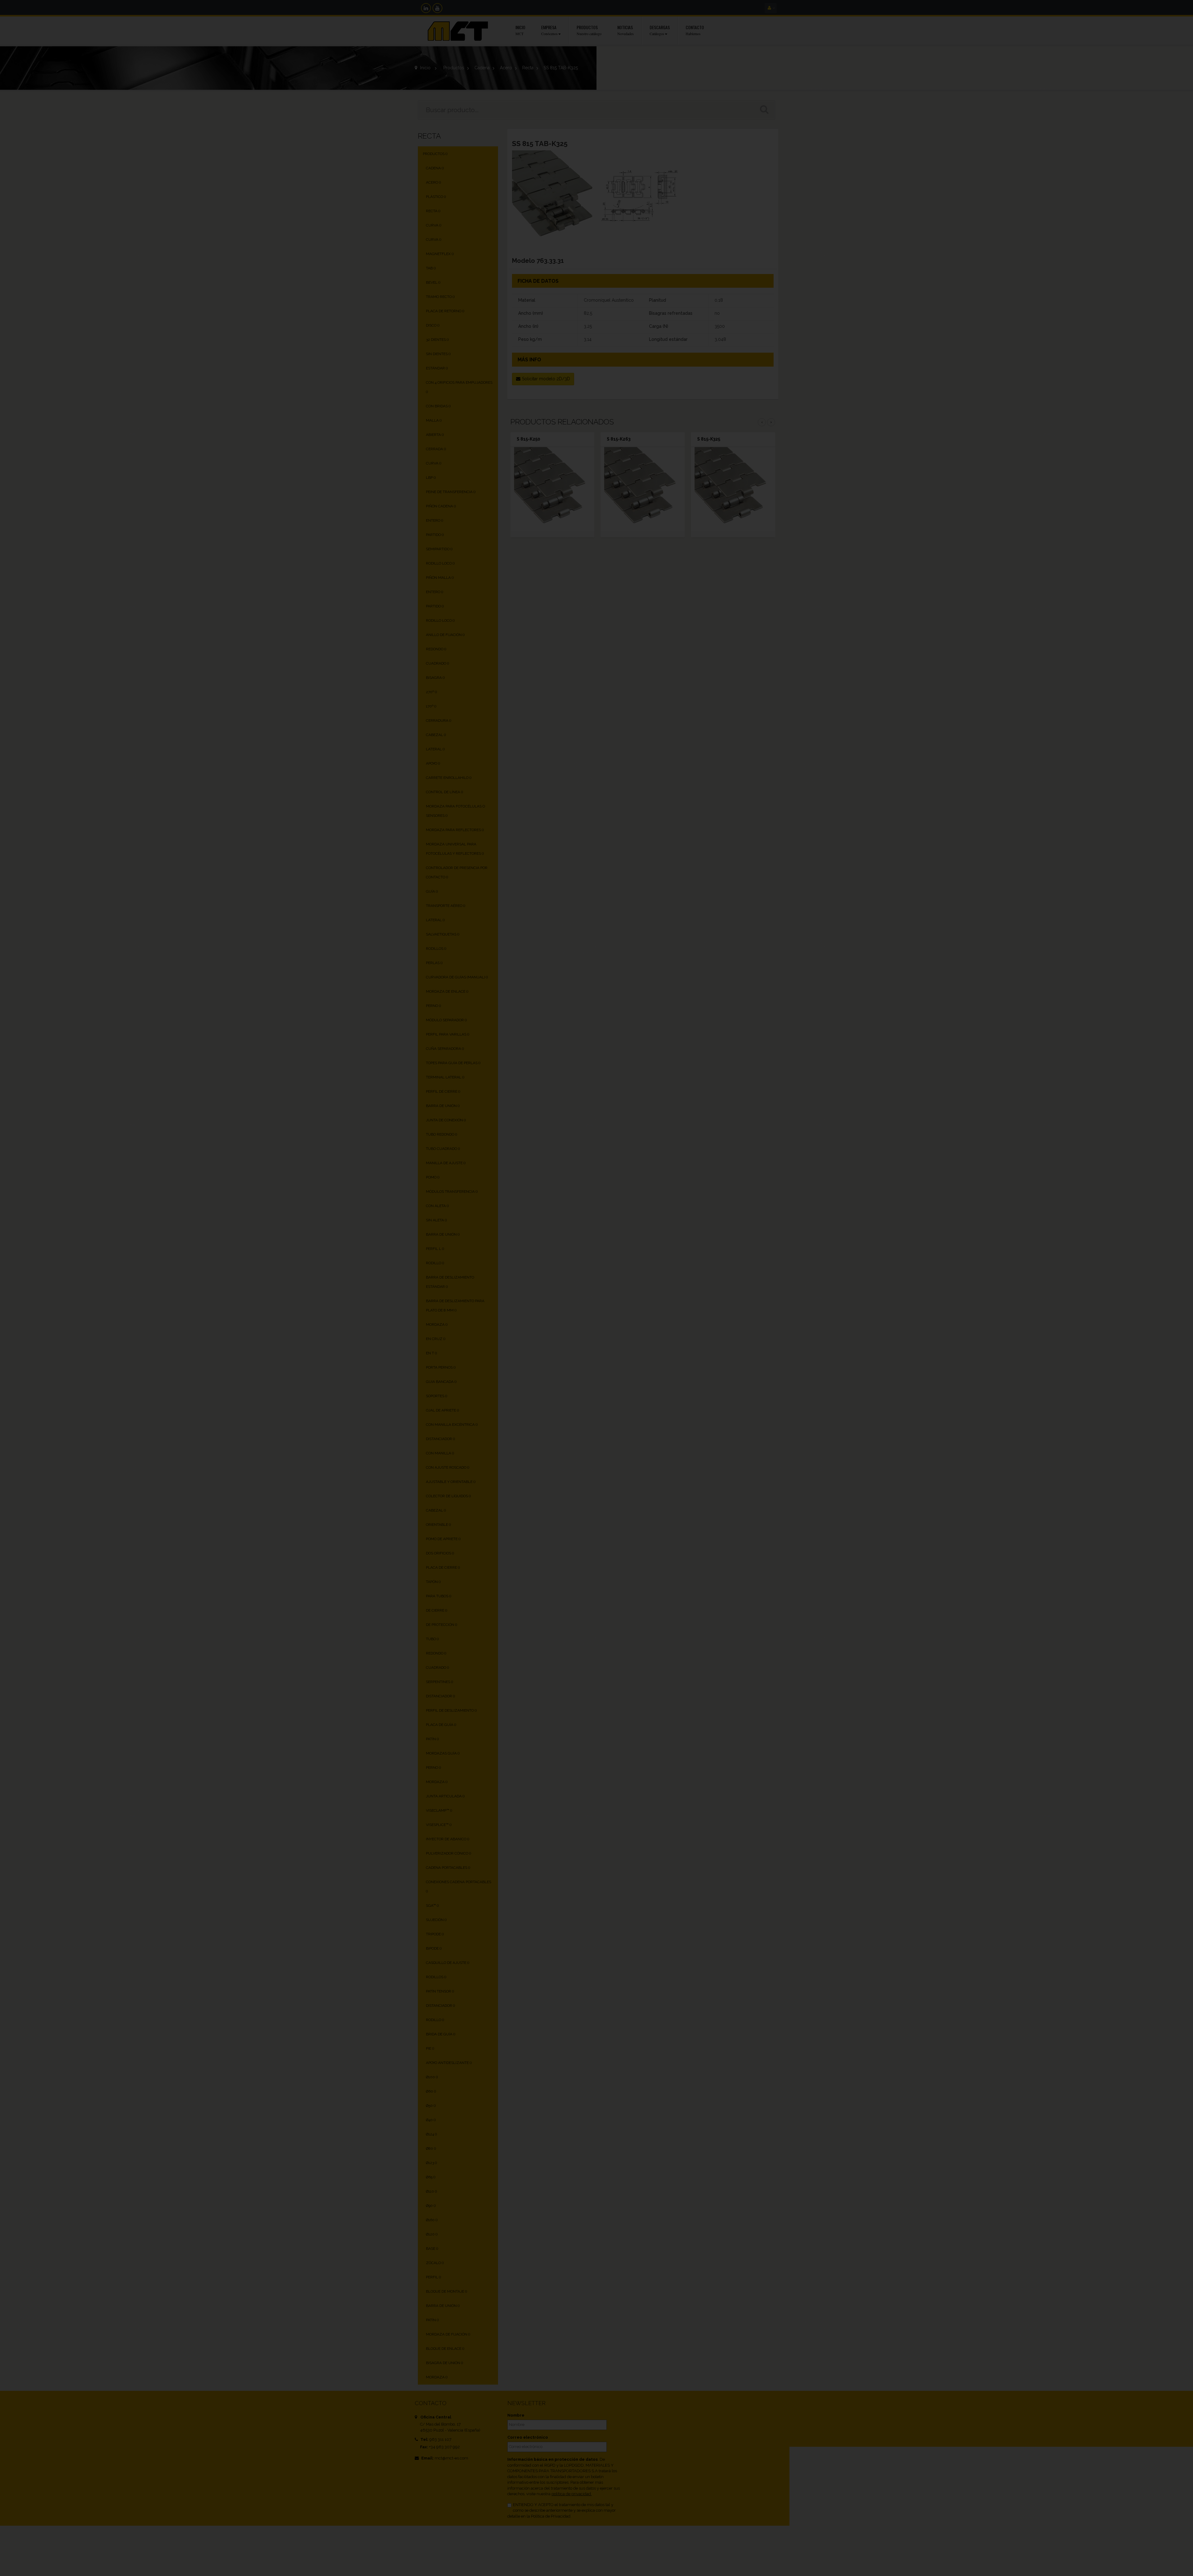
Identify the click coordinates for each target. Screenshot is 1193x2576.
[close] (729, 1217)
